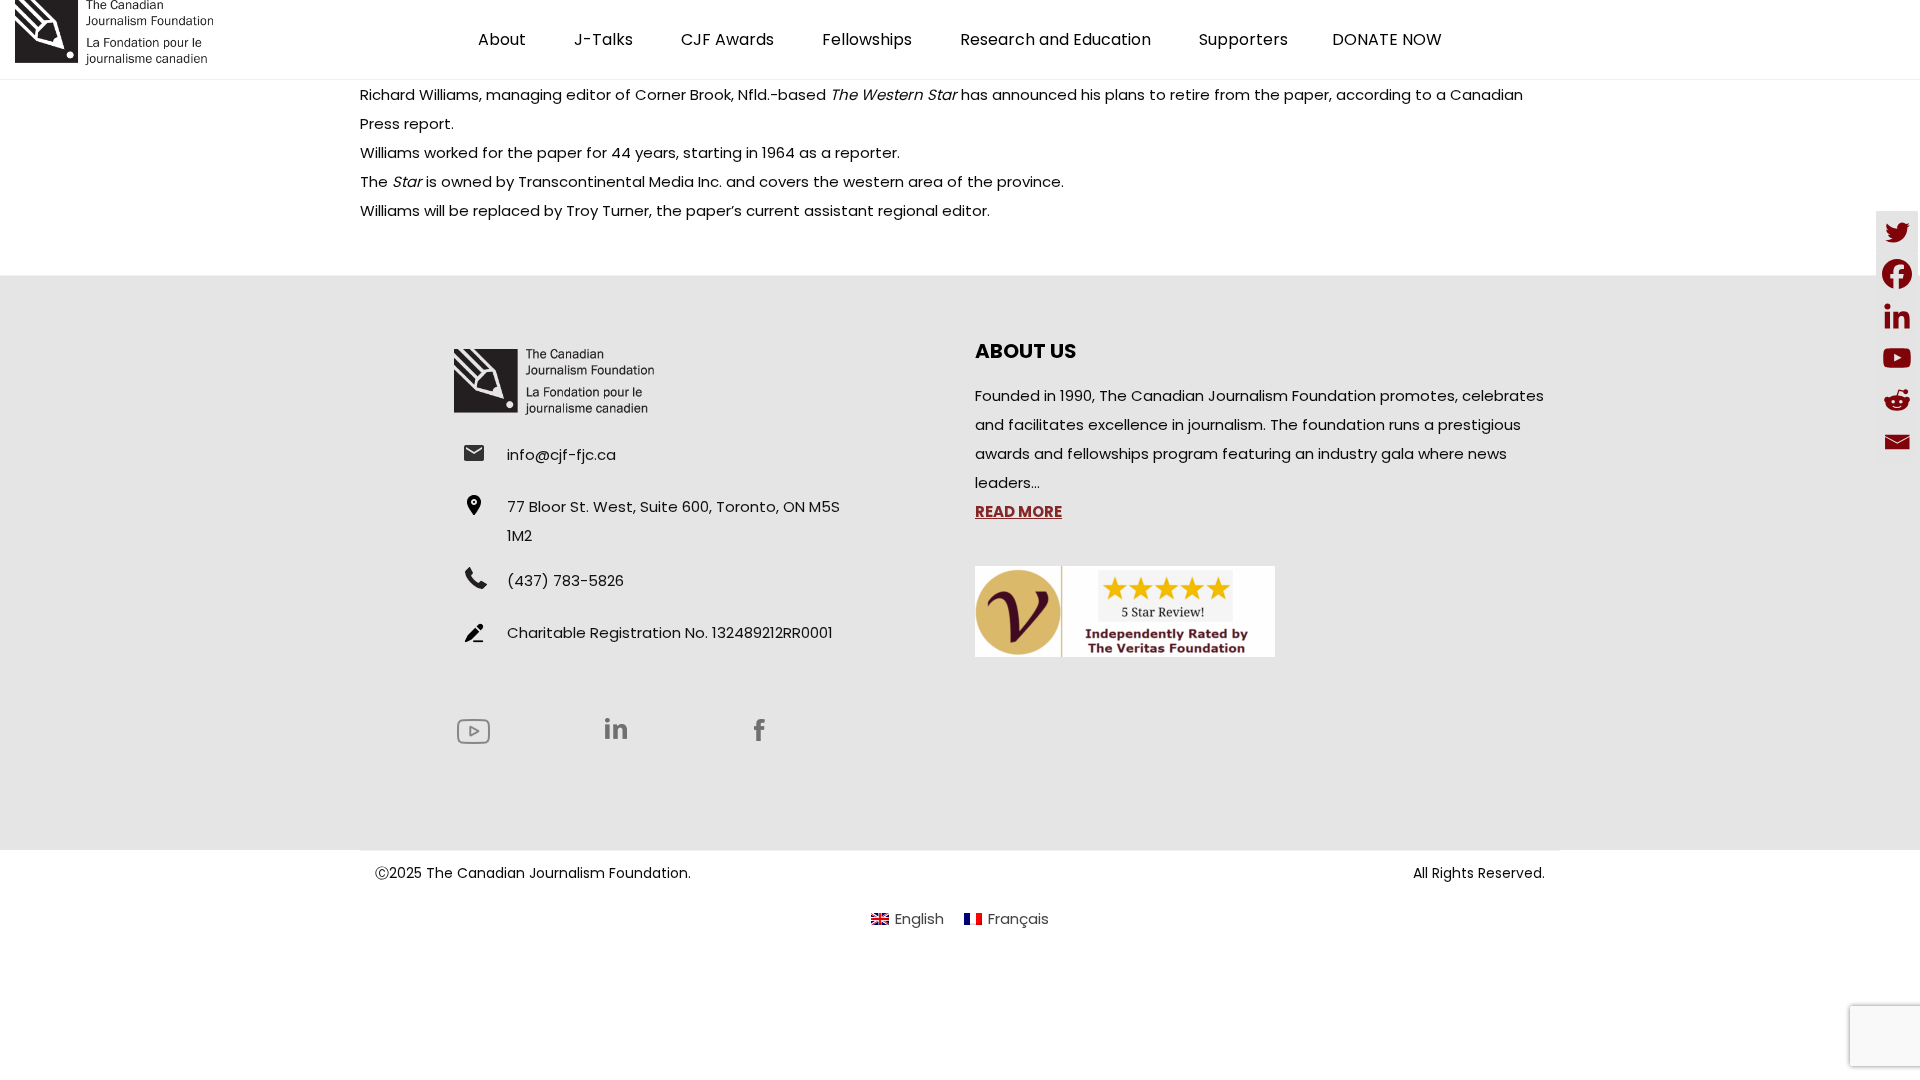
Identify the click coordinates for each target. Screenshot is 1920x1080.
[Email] (1897, 442)
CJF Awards (727, 39)
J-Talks (603, 39)
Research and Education (1055, 39)
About (502, 39)
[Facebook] (1897, 274)
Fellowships (867, 39)
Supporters (1243, 39)
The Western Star (893, 94)
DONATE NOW (1387, 39)
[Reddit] (1897, 400)
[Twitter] (1897, 232)
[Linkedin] (1897, 316)
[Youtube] (1897, 358)
